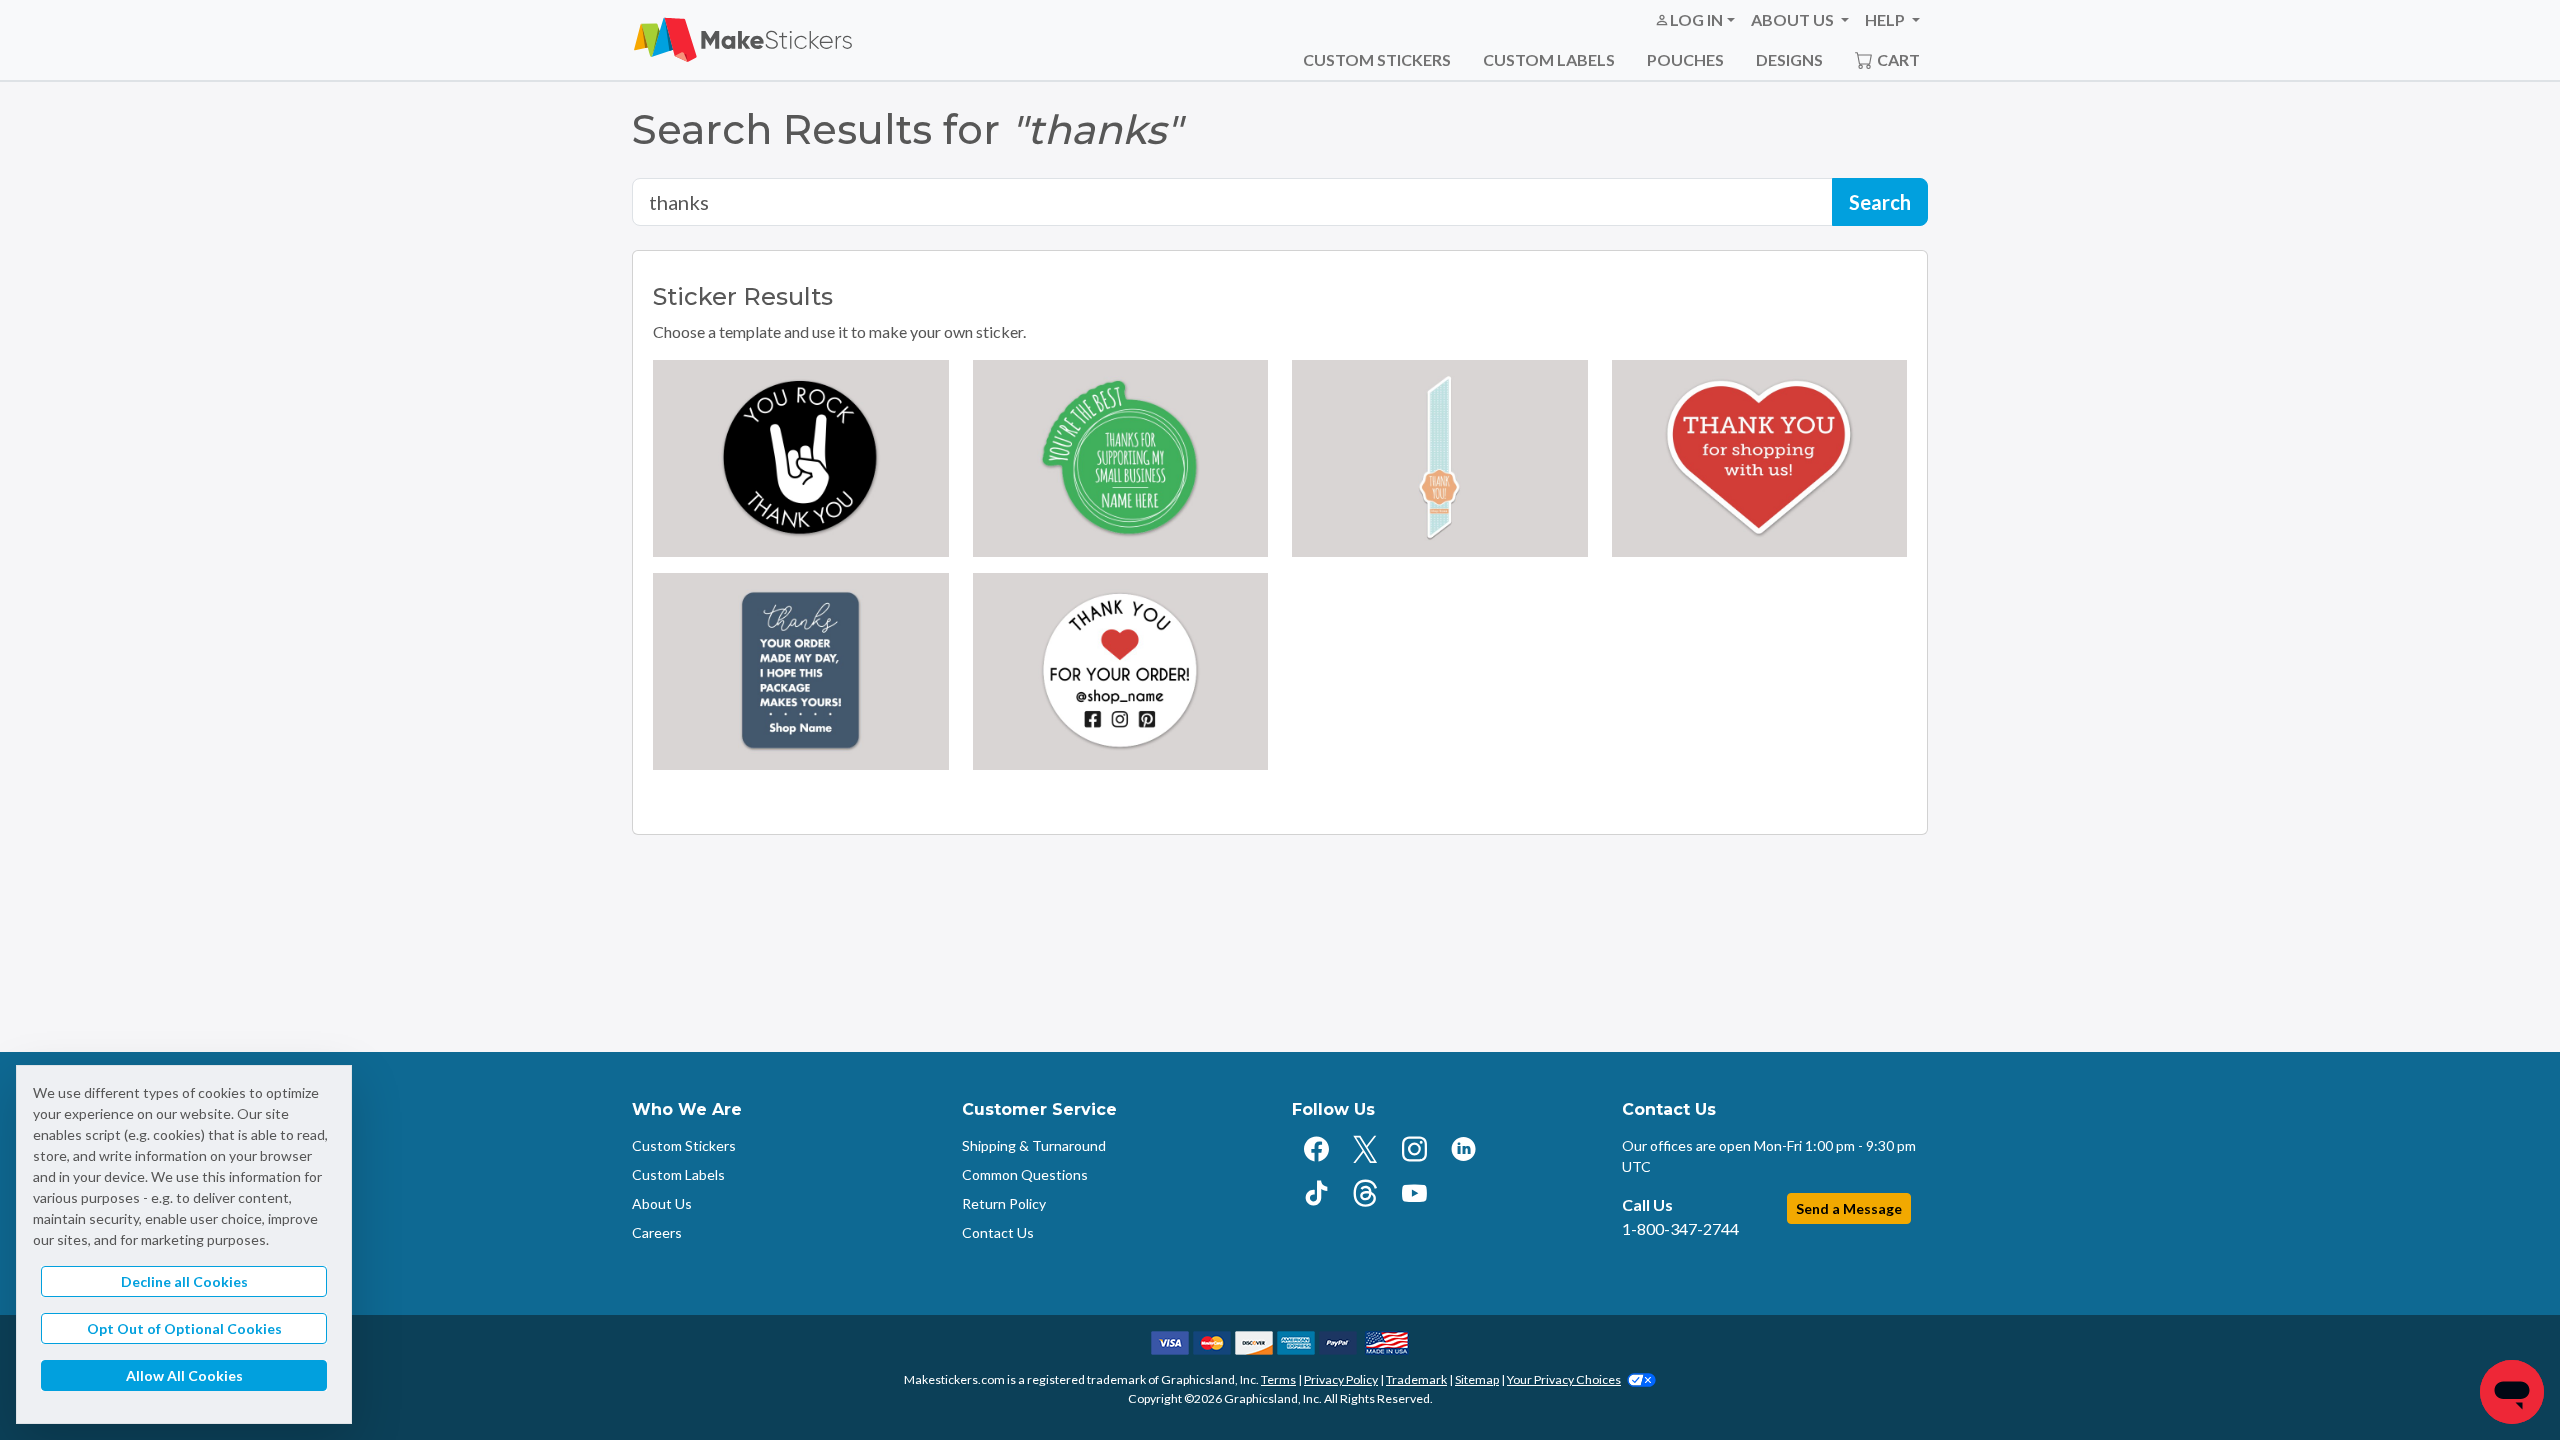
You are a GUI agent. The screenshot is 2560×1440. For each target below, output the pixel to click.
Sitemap (1477, 1379)
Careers (657, 1232)
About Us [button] (1794, 19)
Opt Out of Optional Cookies (184, 1328)
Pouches (1685, 59)
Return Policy (1004, 1203)
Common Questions (1025, 1174)
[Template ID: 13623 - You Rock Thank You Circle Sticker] (801, 458)
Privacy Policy (1341, 1379)
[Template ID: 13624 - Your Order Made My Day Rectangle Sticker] (801, 671)
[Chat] (2512, 1392)
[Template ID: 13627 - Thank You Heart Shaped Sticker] (1760, 458)
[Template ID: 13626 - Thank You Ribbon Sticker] (1440, 458)
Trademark (1416, 1379)
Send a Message (1849, 1208)
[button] (1694, 20)
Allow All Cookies (184, 1375)
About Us (662, 1203)
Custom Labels (1549, 59)
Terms (1278, 1379)
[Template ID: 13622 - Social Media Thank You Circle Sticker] (1121, 671)
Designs (1789, 59)
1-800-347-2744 (1680, 1228)
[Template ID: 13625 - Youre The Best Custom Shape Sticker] (1121, 458)
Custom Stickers (1377, 59)
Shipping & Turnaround (1034, 1145)
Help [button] (1886, 19)
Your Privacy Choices (1564, 1379)
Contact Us (998, 1232)
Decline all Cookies (184, 1281)
